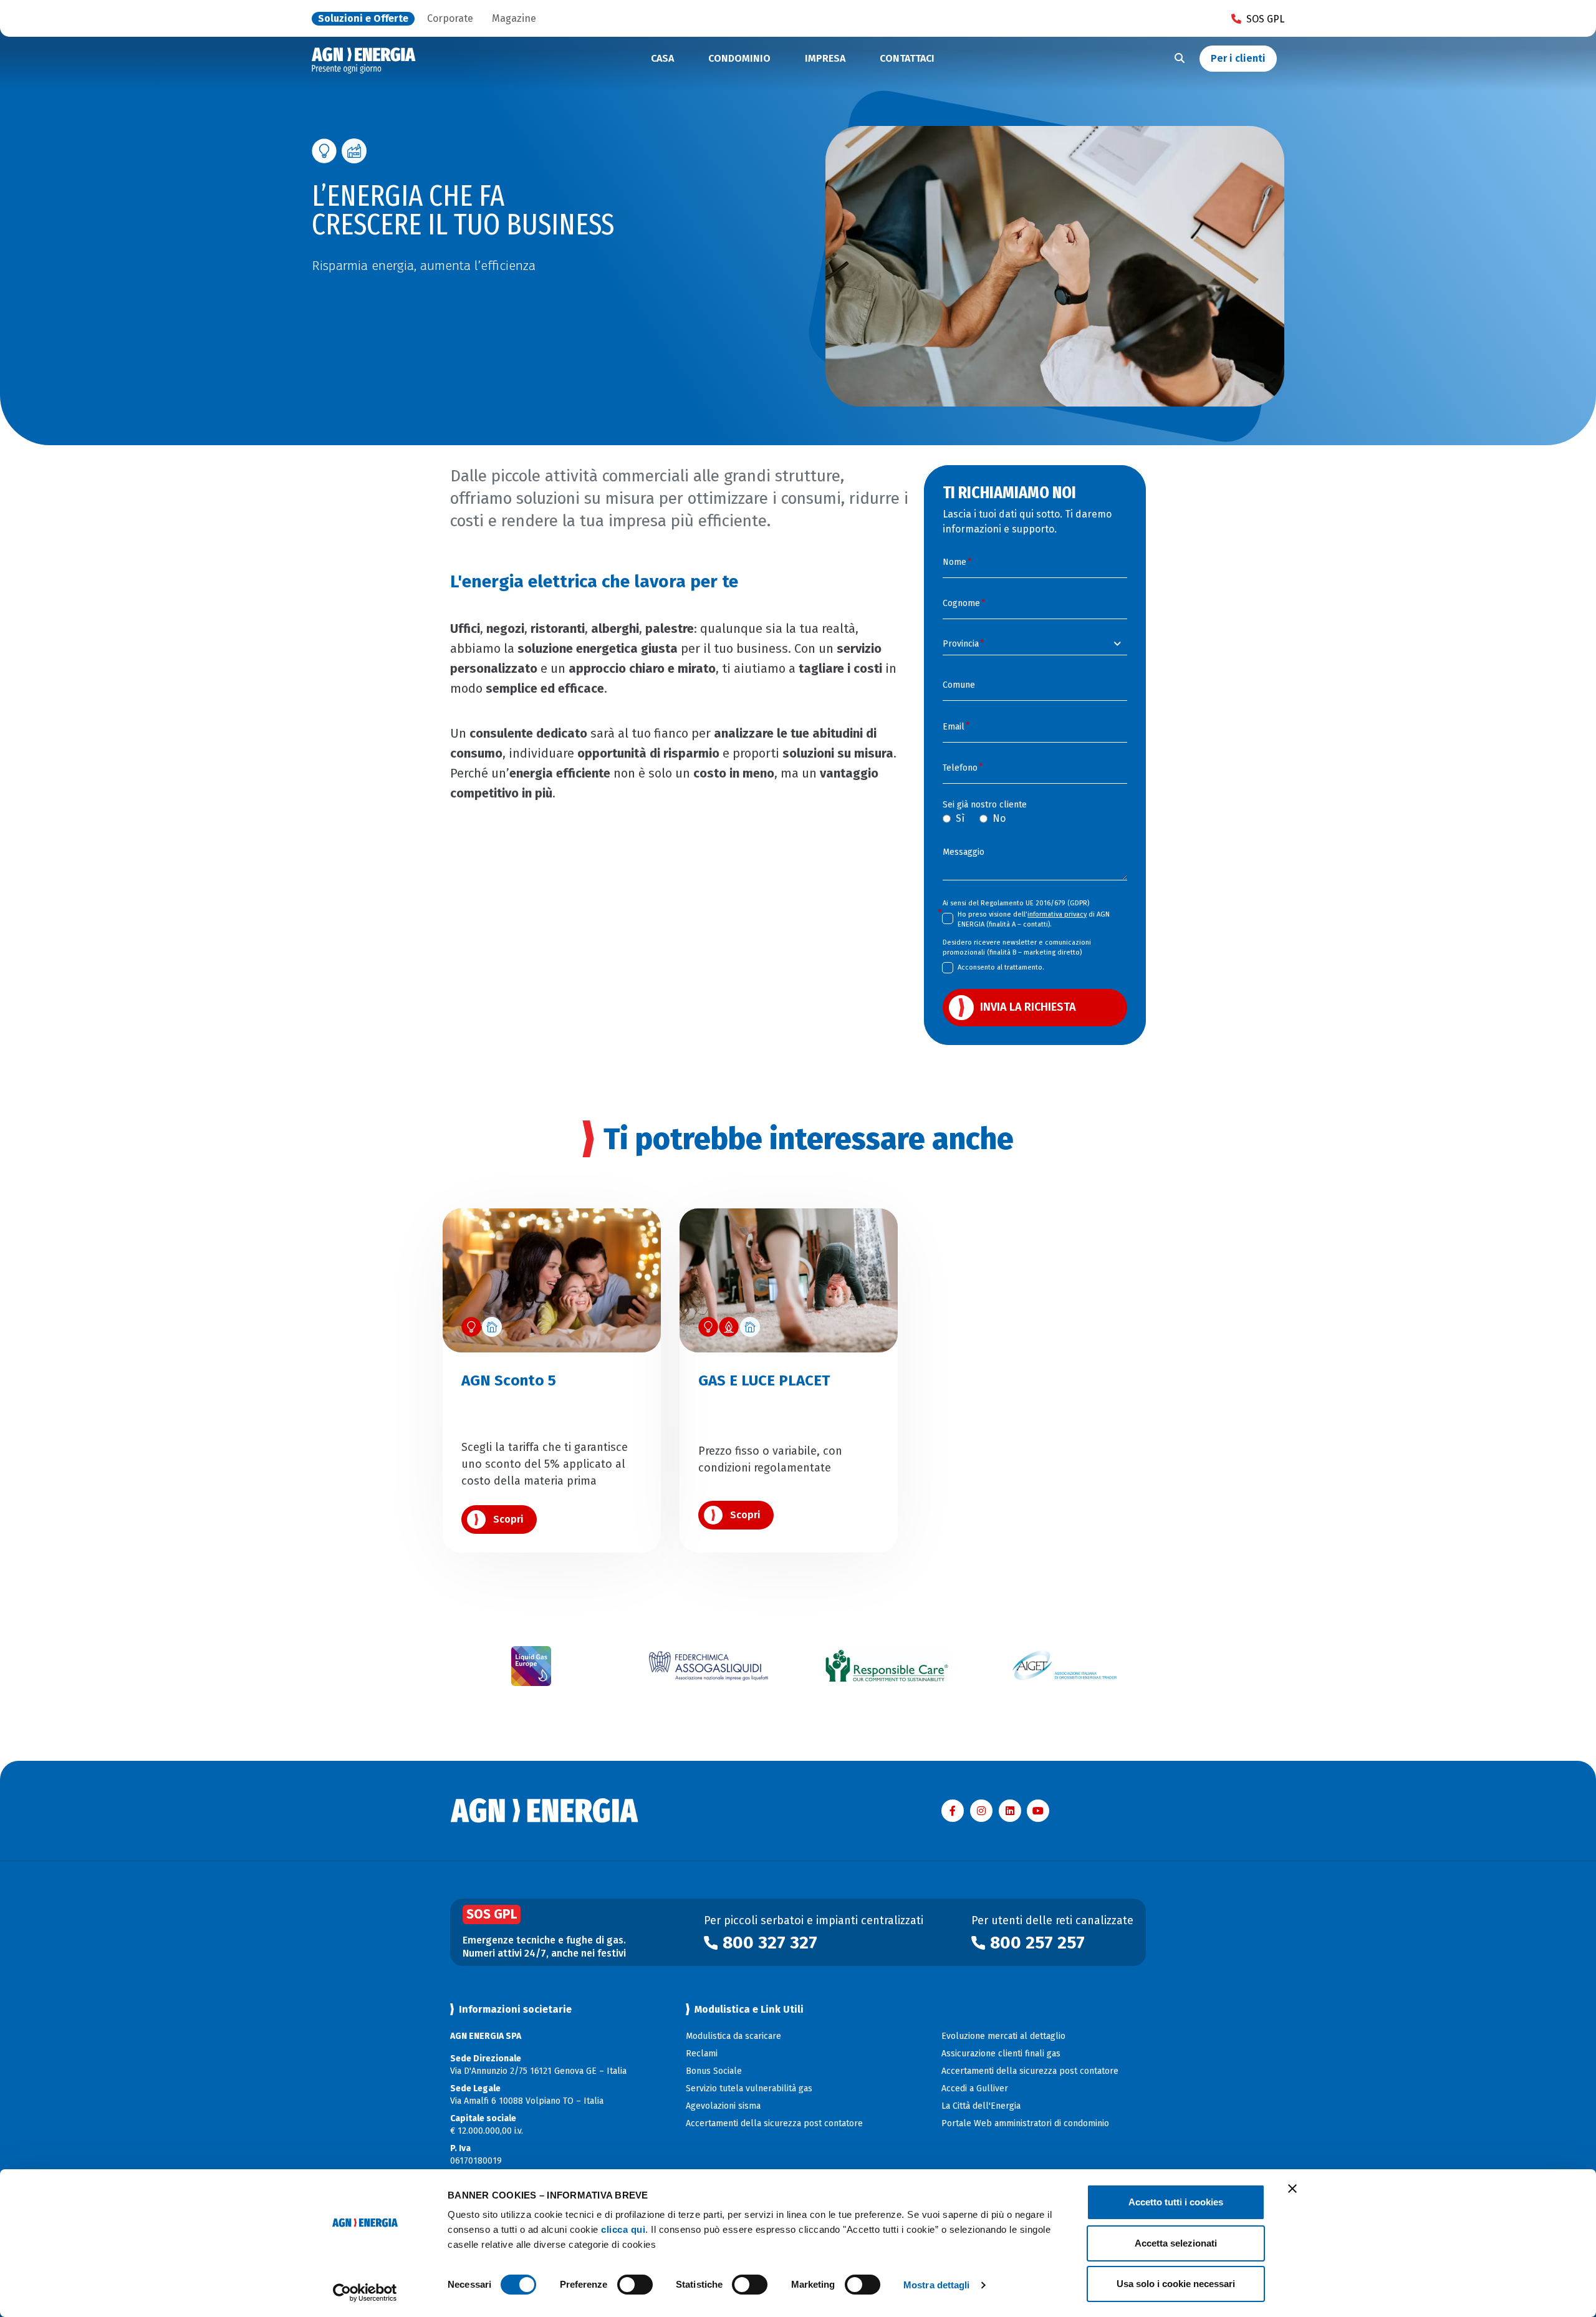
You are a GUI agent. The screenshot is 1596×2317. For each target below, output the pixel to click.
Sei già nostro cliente (985, 805)
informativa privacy (1057, 914)
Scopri (508, 1519)
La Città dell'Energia (981, 2106)
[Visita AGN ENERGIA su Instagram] (981, 1811)
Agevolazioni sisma (723, 2106)
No (999, 818)
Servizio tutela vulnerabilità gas (749, 2088)
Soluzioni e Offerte (363, 19)
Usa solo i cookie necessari (1176, 2284)
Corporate (450, 19)
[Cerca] (1180, 59)
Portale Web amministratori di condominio (1025, 2123)
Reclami (702, 2054)
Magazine (514, 19)
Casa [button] (662, 58)
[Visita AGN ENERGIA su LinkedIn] (1010, 1811)
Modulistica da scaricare (733, 2036)
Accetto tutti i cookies (1176, 2202)
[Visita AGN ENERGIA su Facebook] (953, 1811)
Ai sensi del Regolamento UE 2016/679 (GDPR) (1016, 903)
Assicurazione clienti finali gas (1001, 2054)
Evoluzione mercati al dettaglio (1003, 2036)
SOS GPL (1265, 19)
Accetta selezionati (1176, 2243)
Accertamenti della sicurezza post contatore (774, 2123)
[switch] (635, 2285)
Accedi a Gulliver (975, 2088)
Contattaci (907, 58)
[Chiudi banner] (1292, 2189)
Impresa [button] (825, 58)
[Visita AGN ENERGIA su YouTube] (1038, 1811)
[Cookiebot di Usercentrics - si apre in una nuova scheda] (365, 2293)
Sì (960, 818)
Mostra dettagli (937, 2285)
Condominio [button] (739, 58)
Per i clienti (1238, 58)
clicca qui (623, 2229)
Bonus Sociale (714, 2071)
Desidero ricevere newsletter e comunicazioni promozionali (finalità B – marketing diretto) (1017, 947)
